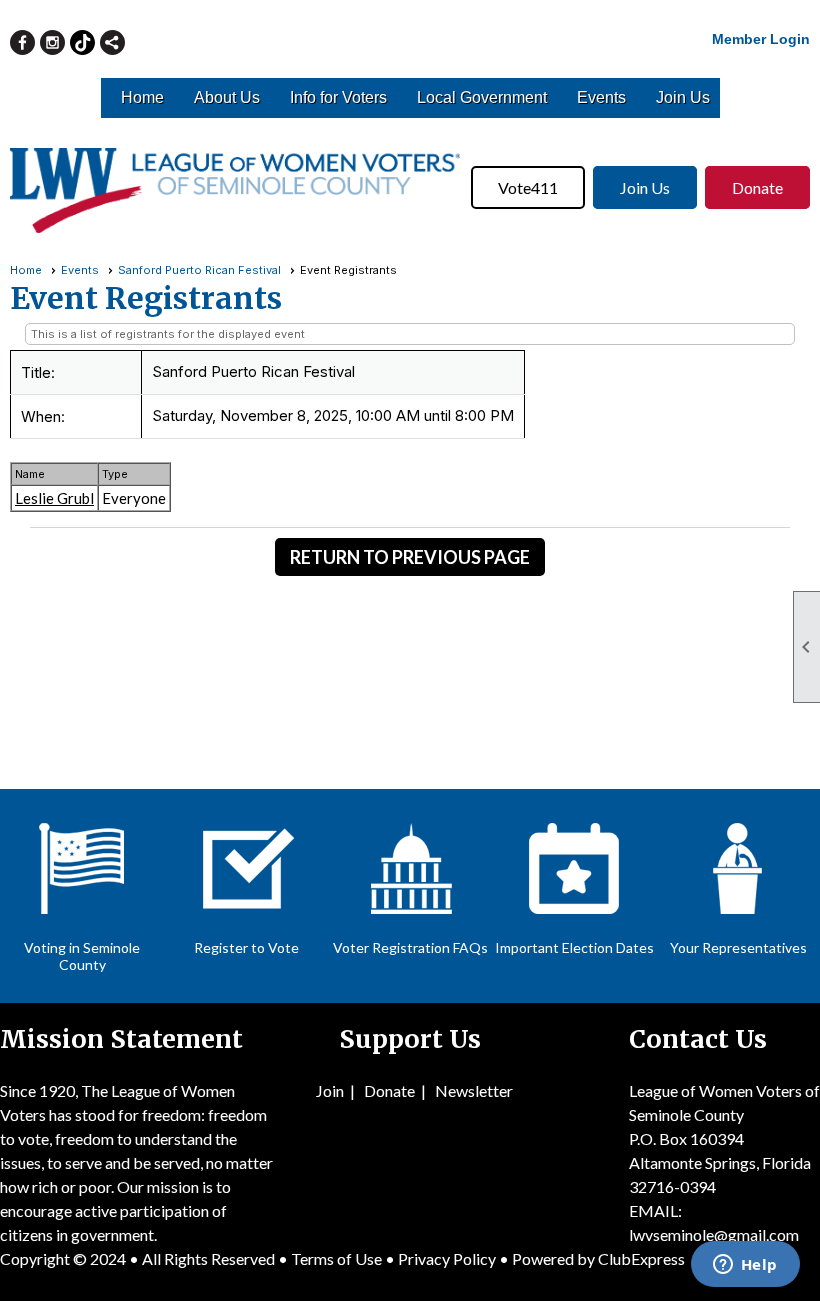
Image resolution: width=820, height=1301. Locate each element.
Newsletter (474, 1090)
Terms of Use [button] (338, 1258)
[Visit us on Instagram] (52, 42)
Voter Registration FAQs (410, 947)
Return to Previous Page (410, 557)
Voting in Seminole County (82, 956)
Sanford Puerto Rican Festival (199, 270)
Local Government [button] (482, 97)
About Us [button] (227, 97)
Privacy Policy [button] (447, 1258)
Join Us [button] (683, 97)
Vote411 (528, 187)
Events (601, 97)
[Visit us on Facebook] (22, 42)
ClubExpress (641, 1258)
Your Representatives (738, 947)
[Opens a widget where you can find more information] (745, 1266)
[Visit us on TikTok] (82, 42)
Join (330, 1090)
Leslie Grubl (54, 498)
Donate (757, 187)
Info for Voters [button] (338, 97)
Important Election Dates (574, 947)
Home (142, 97)
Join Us (645, 187)
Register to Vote (246, 947)
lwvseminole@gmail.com (714, 1234)
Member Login (761, 39)
